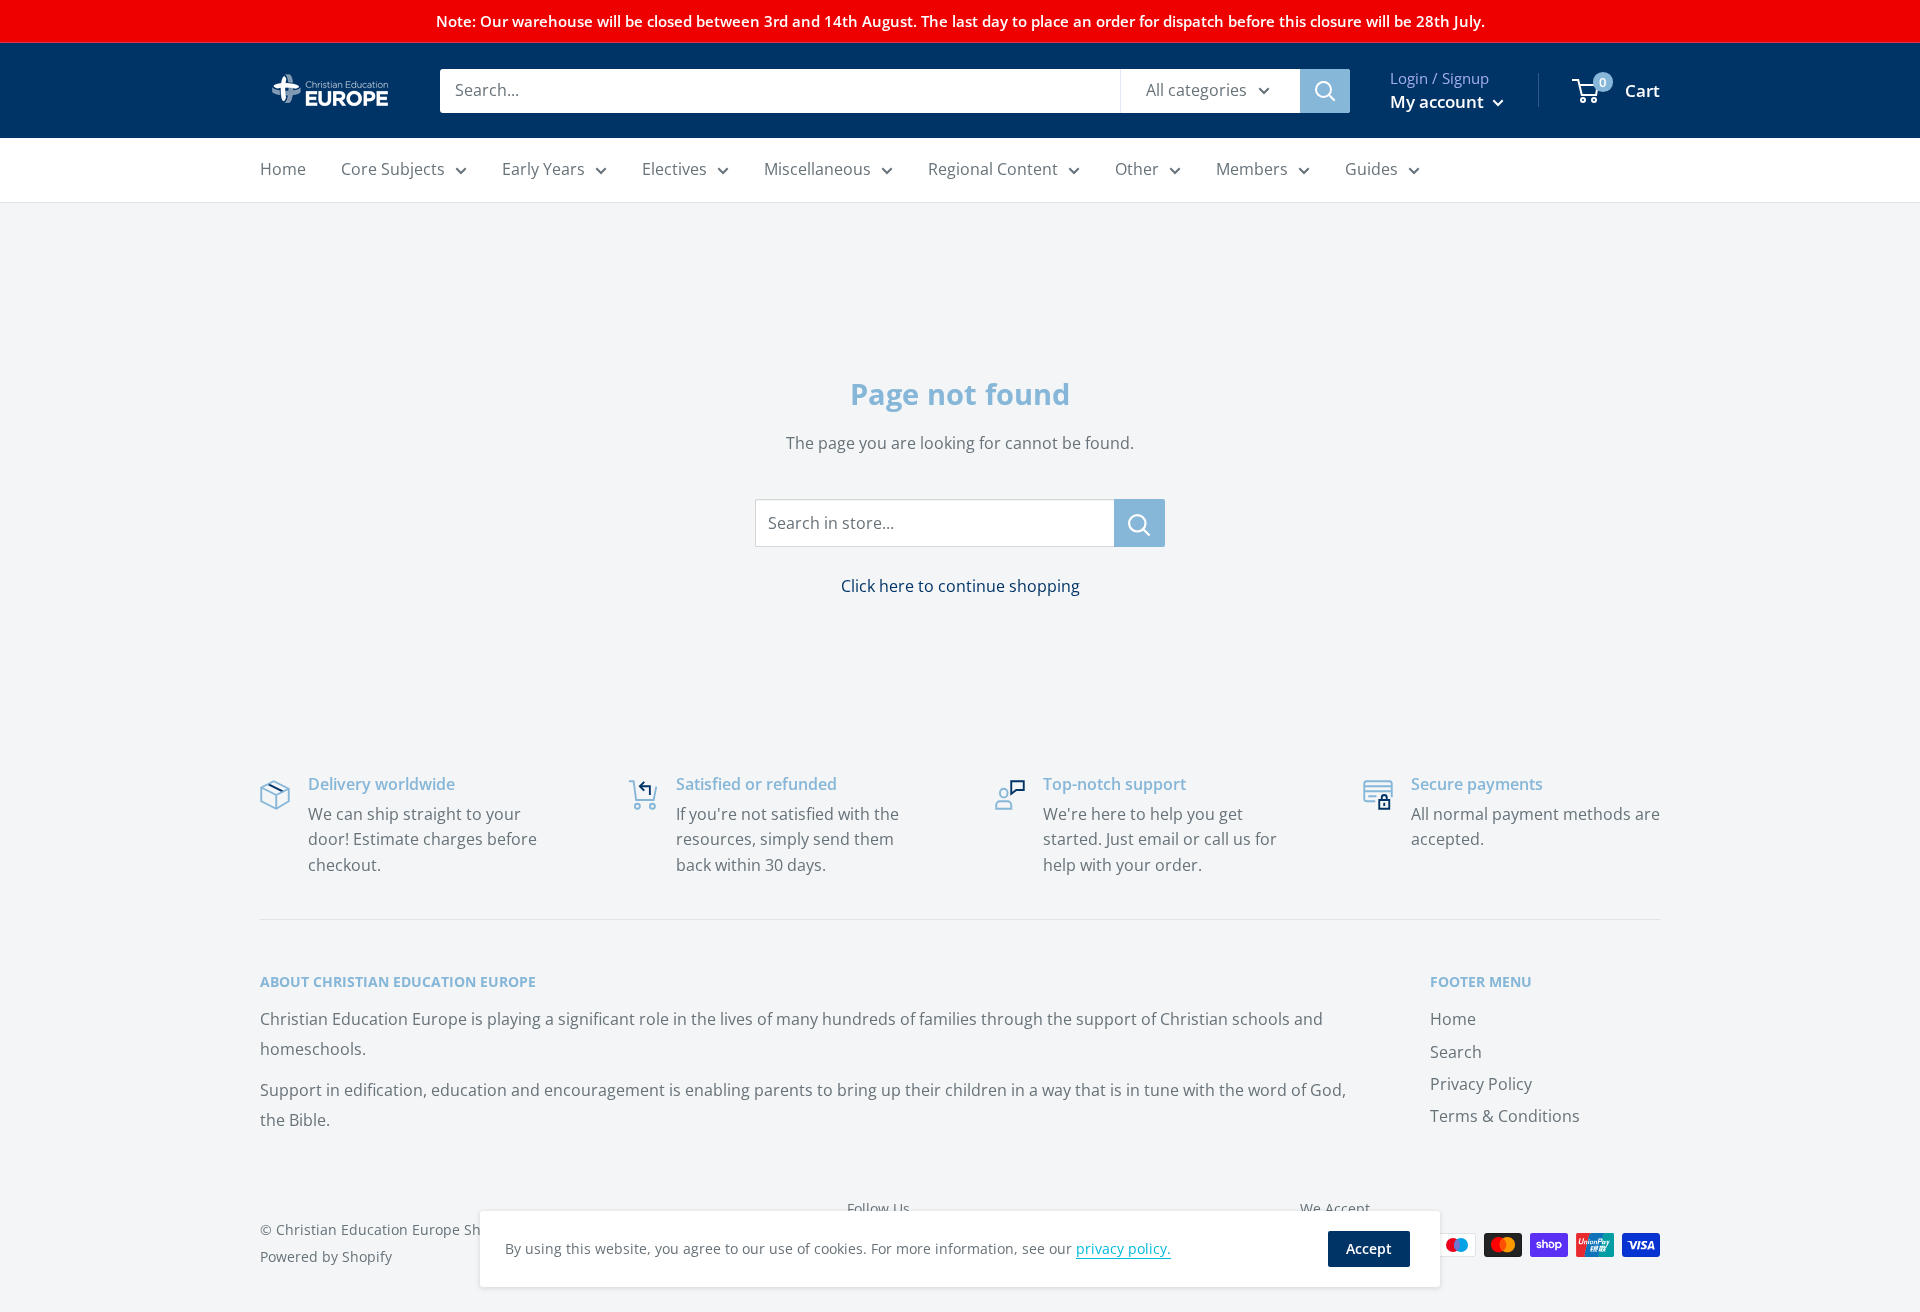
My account (1439, 101)
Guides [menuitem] (1371, 169)
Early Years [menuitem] (543, 169)
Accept (1369, 1248)
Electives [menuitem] (674, 169)
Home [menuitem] (283, 169)
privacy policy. (1123, 1248)
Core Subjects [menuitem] (393, 169)
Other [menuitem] (1137, 169)
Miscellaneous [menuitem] (817, 169)
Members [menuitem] (1252, 169)
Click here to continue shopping (960, 586)
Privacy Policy (1481, 1084)
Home (1453, 1019)
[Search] (1325, 91)
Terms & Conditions (1505, 1116)
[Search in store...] (1139, 523)
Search (1456, 1052)
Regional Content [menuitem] (993, 169)
